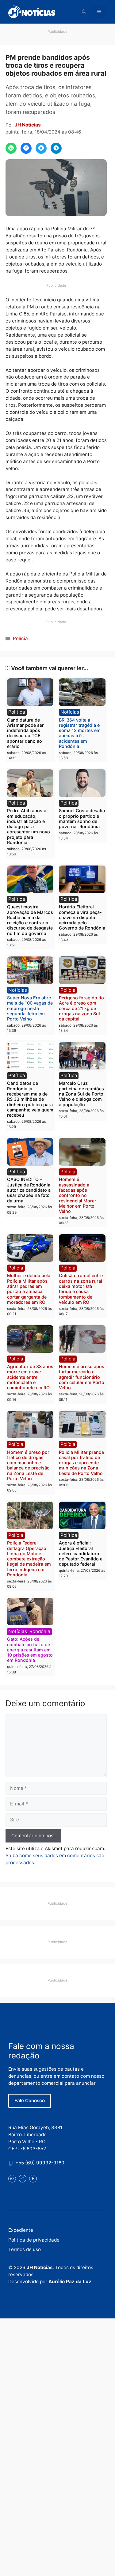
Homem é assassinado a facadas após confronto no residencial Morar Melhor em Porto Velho (78, 1195)
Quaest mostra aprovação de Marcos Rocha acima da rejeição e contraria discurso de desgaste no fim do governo (30, 920)
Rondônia (40, 1631)
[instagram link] (23, 2179)
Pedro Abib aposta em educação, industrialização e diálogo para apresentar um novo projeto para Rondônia (29, 826)
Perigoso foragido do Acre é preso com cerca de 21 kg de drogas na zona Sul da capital (81, 1008)
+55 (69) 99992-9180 (40, 2163)
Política (17, 712)
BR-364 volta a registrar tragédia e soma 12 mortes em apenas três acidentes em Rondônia (80, 733)
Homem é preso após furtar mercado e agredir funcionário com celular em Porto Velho (82, 1377)
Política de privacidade (34, 2240)
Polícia (20, 638)
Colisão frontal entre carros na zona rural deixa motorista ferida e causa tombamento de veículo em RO (81, 1289)
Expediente (21, 2230)
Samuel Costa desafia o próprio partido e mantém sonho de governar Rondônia (82, 818)
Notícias (70, 712)
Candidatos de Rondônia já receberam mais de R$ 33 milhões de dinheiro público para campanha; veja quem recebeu (30, 1099)
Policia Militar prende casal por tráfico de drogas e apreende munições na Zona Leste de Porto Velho (81, 1463)
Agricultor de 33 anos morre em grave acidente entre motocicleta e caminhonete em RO (30, 1377)
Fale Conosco (30, 2101)
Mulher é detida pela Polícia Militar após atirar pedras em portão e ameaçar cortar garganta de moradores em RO (29, 1289)
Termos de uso (25, 2249)
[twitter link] (12, 2179)
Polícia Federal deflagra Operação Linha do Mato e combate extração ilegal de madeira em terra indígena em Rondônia (29, 1559)
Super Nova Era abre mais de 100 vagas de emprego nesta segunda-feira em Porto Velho (30, 1008)
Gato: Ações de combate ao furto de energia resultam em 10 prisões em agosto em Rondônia (30, 1650)
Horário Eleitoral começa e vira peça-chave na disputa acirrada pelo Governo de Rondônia (82, 917)
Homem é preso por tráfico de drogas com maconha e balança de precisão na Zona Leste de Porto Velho (28, 1465)
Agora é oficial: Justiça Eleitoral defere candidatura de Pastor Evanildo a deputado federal (81, 1553)
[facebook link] (33, 2179)
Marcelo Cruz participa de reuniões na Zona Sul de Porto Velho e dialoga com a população (81, 1094)
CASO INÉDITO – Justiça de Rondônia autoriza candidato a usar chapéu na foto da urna (29, 1190)
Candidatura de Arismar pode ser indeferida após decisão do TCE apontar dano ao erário (25, 733)
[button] (84, 12)
